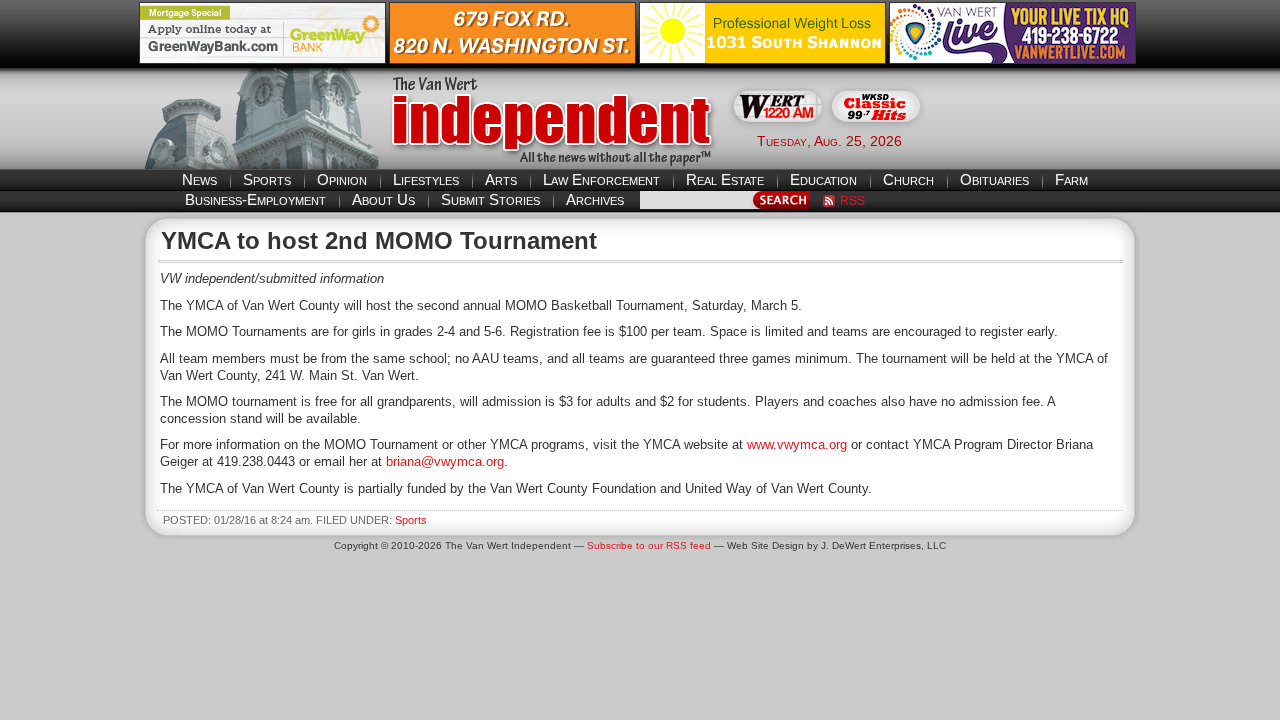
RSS (852, 201)
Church (908, 179)
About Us (383, 199)
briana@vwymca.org (445, 461)
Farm (1071, 179)
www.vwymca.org (797, 444)
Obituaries (994, 179)
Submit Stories (490, 199)
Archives (595, 199)
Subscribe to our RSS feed (649, 545)
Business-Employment (255, 199)
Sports (267, 179)
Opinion (342, 179)
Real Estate (725, 179)
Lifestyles (426, 179)
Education (823, 179)
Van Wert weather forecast (1041, 140)
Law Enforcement (601, 179)
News (199, 179)
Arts (501, 179)
